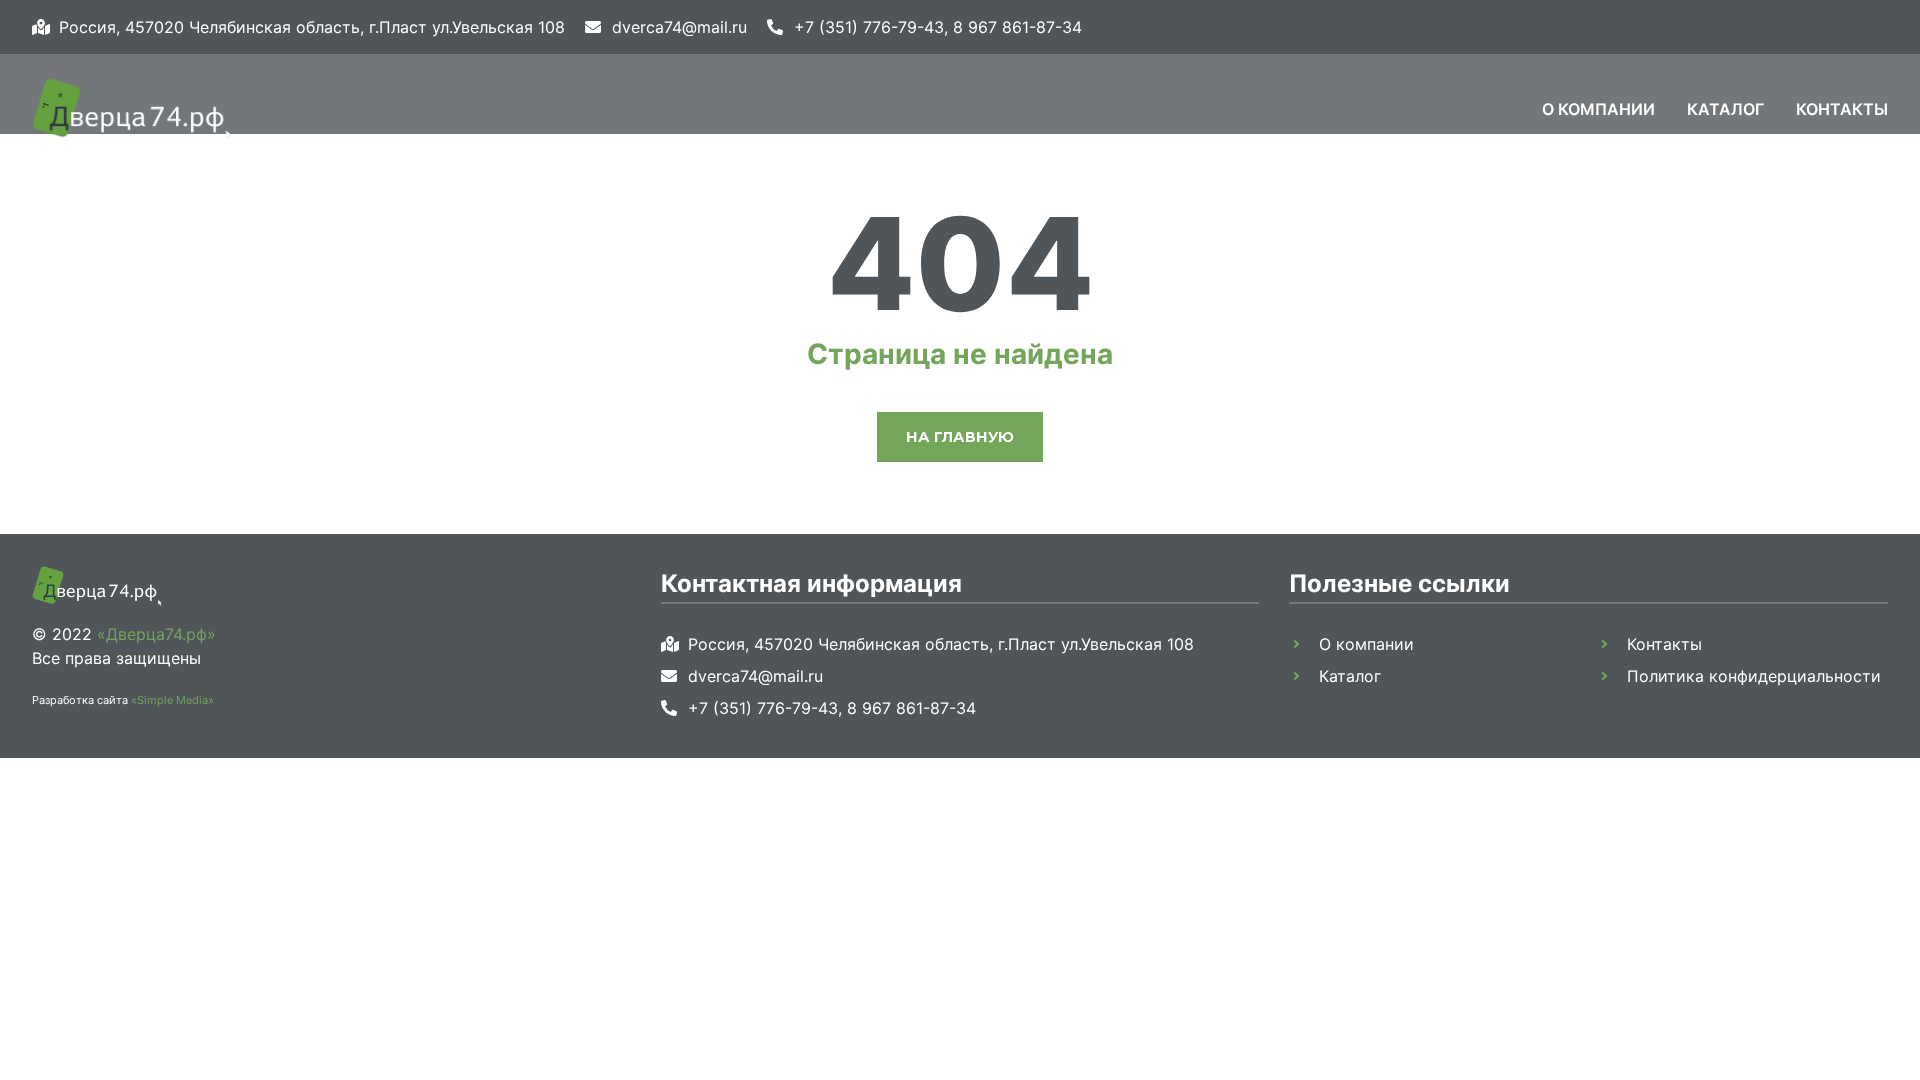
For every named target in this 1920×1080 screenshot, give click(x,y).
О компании (1598, 109)
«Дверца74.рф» (156, 634)
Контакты (1842, 109)
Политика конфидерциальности (1754, 676)
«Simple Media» (172, 700)
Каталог (1725, 109)
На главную (960, 437)
